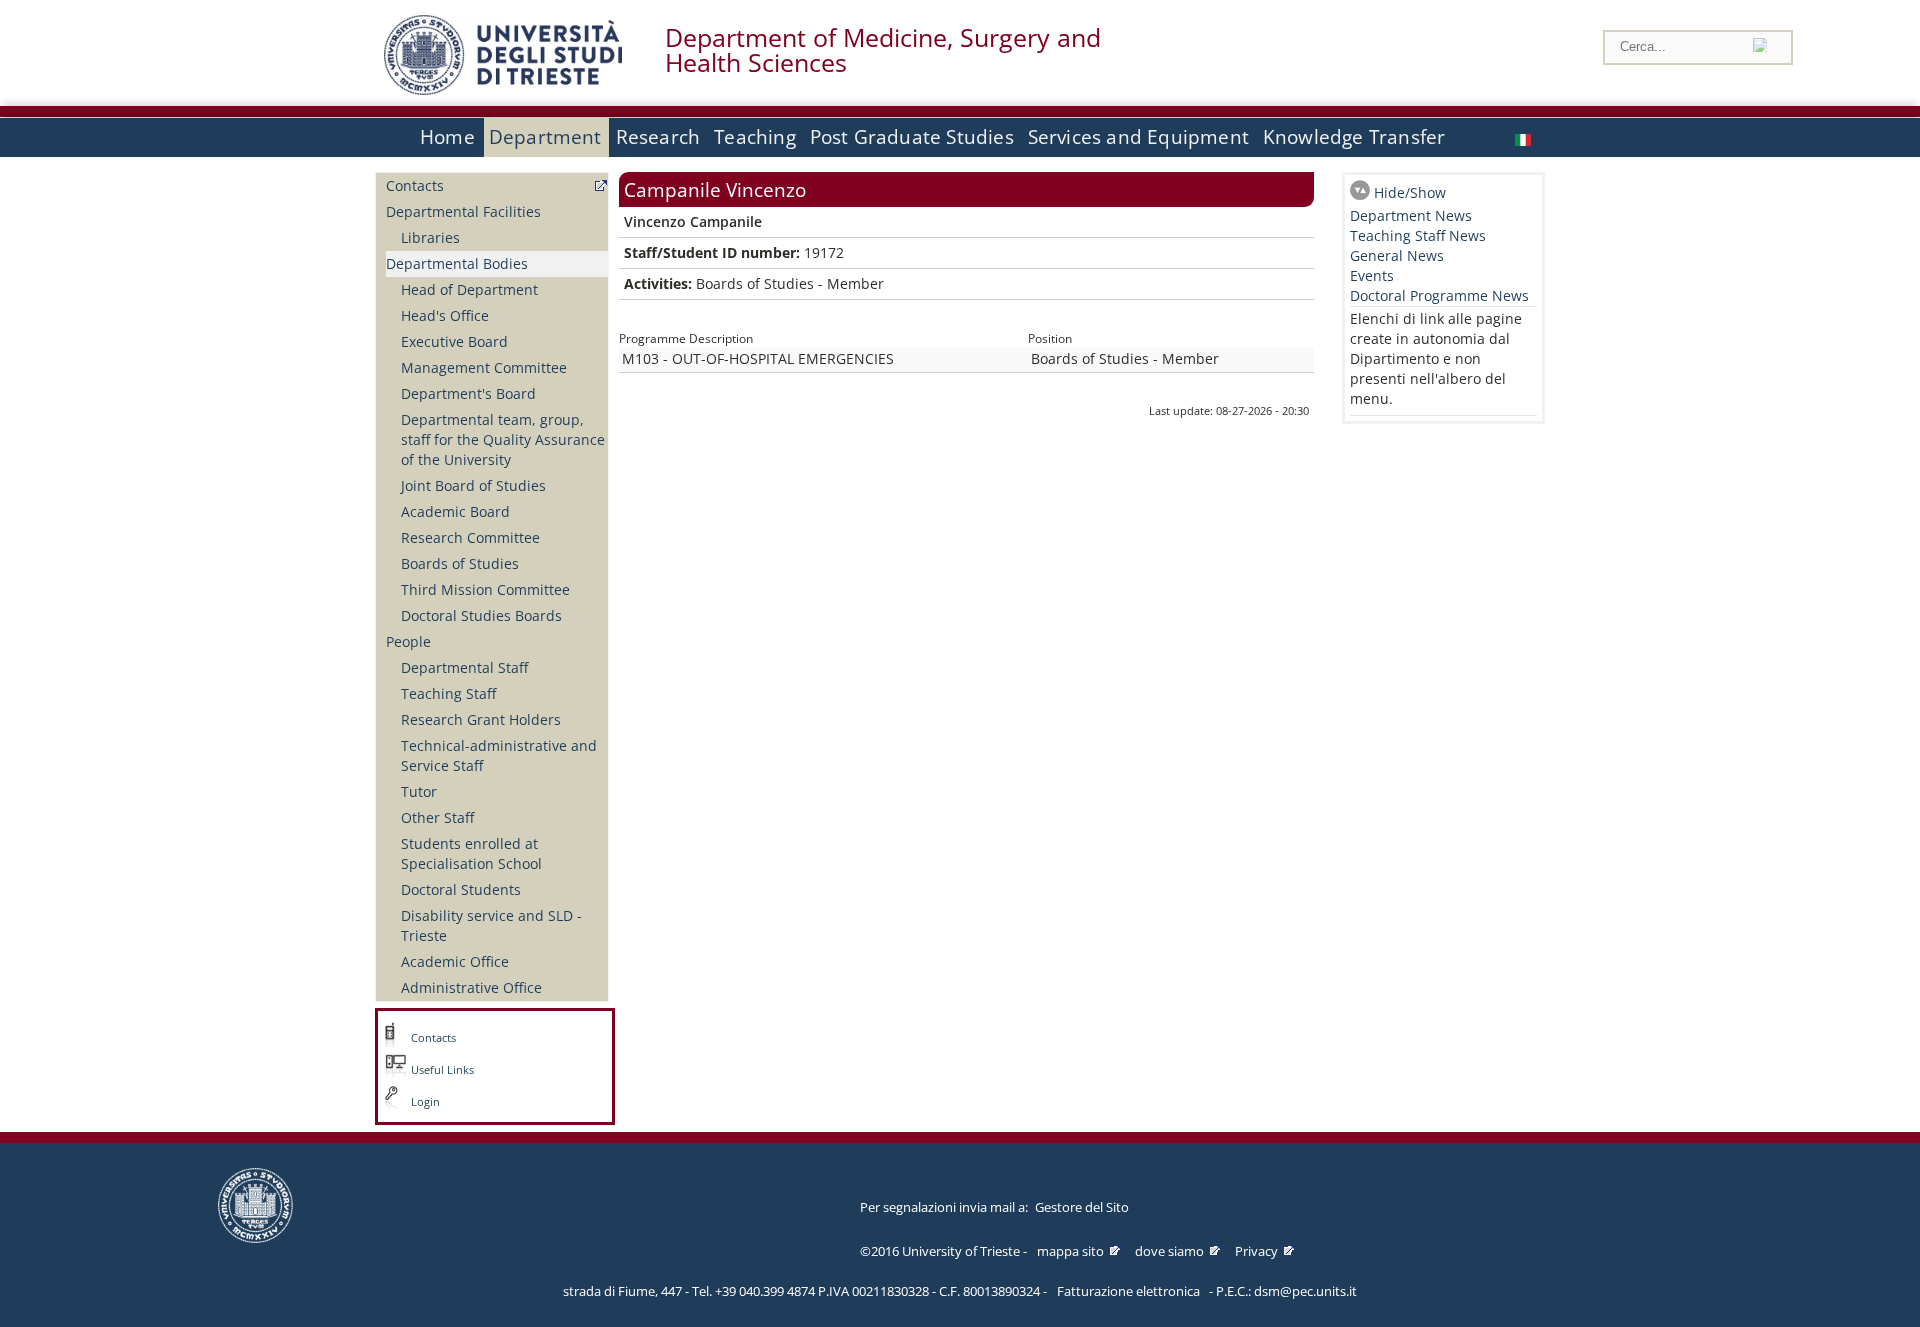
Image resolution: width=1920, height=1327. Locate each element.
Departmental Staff (464, 667)
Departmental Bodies (457, 263)
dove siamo (1169, 1251)
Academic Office (455, 961)
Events (1372, 275)
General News (1397, 255)
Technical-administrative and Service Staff (499, 755)
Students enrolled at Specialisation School (471, 853)
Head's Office (445, 315)
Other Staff (437, 817)
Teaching (755, 137)
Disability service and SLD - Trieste (491, 925)
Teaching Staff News (1418, 235)
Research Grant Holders (481, 719)
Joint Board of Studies (473, 485)
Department (545, 137)
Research (658, 137)
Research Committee (470, 537)
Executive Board (454, 341)
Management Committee (484, 367)
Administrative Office (471, 987)
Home (447, 137)
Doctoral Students (461, 889)
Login (425, 1102)
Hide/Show (1410, 192)
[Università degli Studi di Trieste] (503, 89)
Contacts (415, 185)
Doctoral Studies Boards (481, 615)
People (408, 641)
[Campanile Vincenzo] (1525, 137)
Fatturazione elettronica (1128, 1291)
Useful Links (442, 1070)
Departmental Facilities (463, 211)
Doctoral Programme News (1439, 295)
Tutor (419, 791)
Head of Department (469, 289)
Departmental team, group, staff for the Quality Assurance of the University (503, 439)
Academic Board (455, 511)
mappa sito (1070, 1251)
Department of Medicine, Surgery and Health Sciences (883, 50)
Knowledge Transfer (1354, 137)
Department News (1411, 215)
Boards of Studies (460, 563)
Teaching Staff (448, 693)
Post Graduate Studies (912, 137)
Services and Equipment (1138, 137)
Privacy (1256, 1251)
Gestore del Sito (1082, 1207)
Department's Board (468, 393)
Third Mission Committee (485, 589)
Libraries (430, 237)
